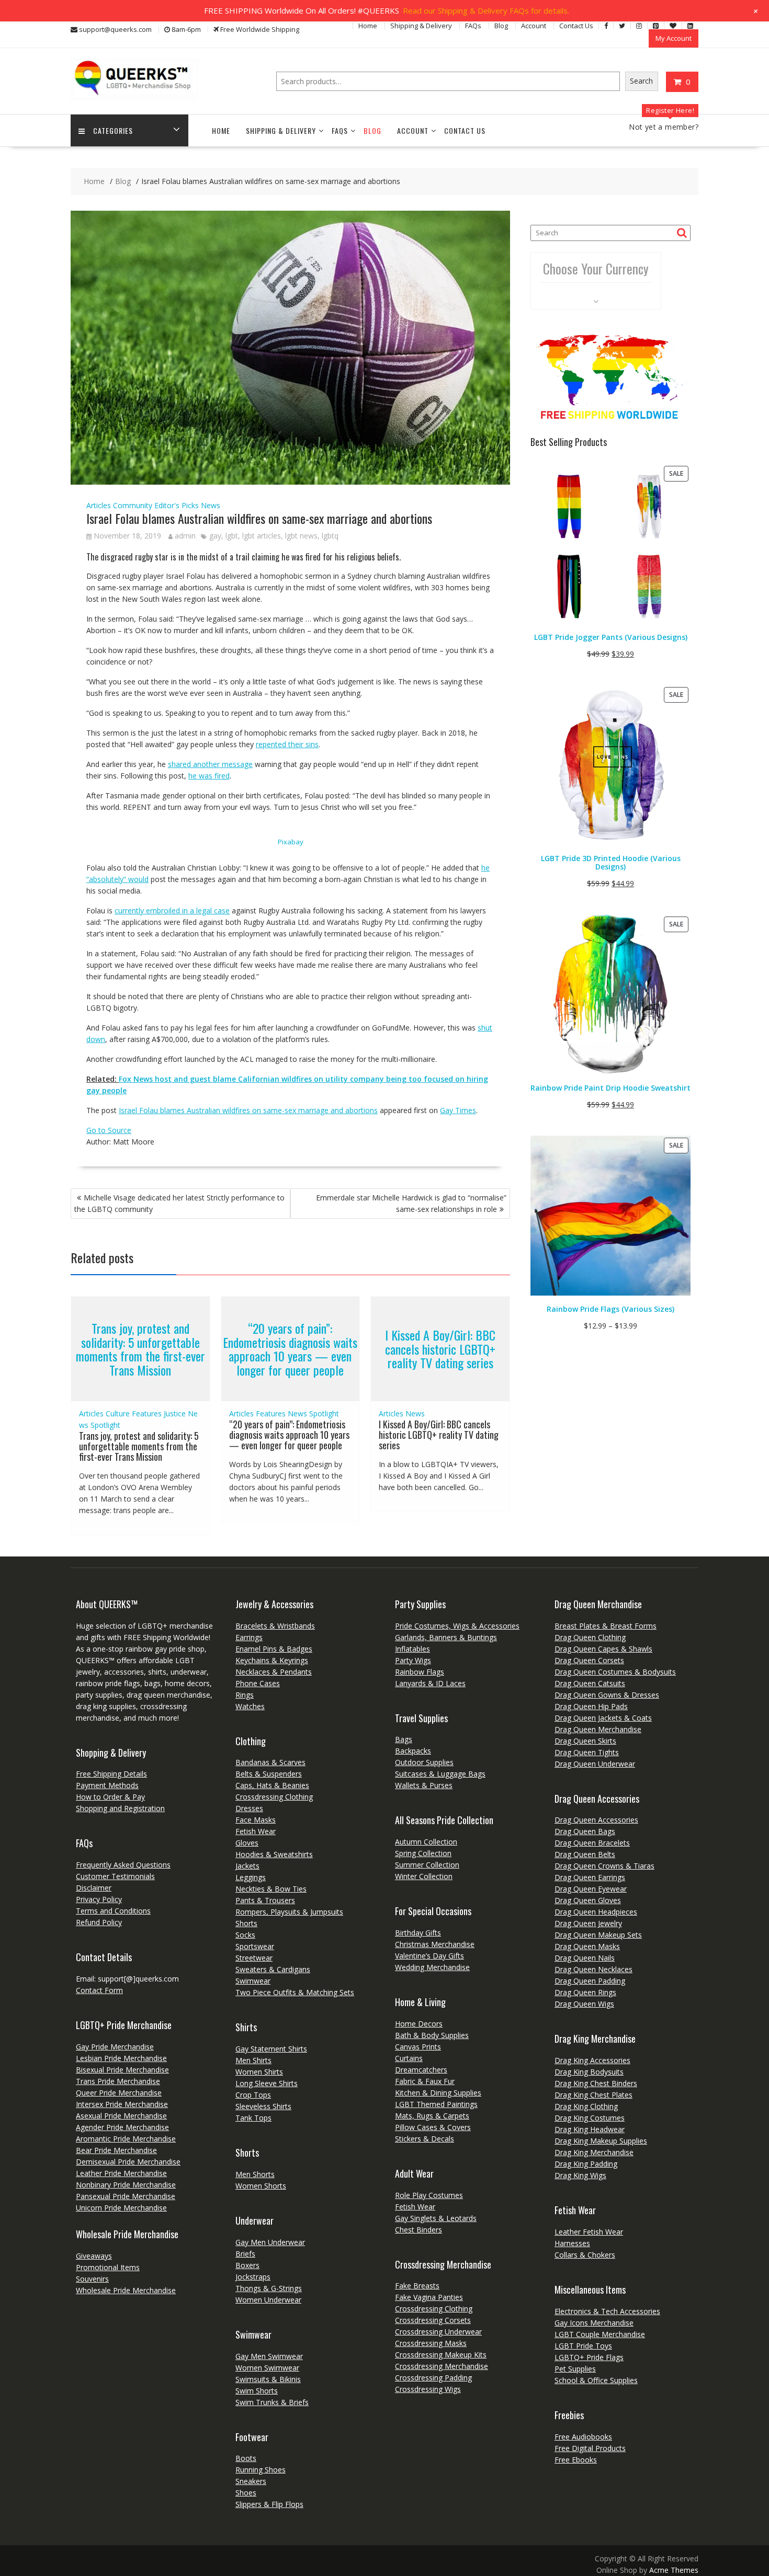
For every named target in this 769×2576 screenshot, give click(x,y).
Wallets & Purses (424, 1785)
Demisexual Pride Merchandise (128, 2162)
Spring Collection (423, 1853)
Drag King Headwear (590, 2129)
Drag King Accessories (592, 2060)
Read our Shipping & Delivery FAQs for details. (486, 10)
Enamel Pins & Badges (274, 1649)
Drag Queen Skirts (585, 1741)
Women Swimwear (267, 2368)
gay (215, 536)
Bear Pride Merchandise (116, 2150)
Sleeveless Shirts (263, 2106)
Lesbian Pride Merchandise (121, 2058)
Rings (245, 1695)
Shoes (246, 2493)
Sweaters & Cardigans (273, 1969)
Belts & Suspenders (269, 1774)
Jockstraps (253, 2277)
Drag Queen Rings (585, 1992)
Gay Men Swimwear (269, 2356)
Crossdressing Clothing (274, 1797)
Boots (246, 2458)
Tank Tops (253, 2118)
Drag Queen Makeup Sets (598, 1935)
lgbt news (301, 536)
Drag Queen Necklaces (593, 1969)
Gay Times (458, 1110)
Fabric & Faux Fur (425, 2081)
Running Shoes (261, 2470)
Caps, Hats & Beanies (272, 1785)
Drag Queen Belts (585, 1854)
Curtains (409, 2058)
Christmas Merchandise (435, 1944)
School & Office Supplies (596, 2380)
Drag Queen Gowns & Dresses (607, 1695)
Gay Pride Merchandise (115, 2047)
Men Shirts (253, 2060)
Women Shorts (261, 2186)
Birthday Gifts (418, 1933)
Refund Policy (99, 1922)
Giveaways (94, 2256)
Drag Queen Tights (587, 1752)
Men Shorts (255, 2174)
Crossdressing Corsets (433, 2320)
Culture (118, 1413)
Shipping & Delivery (421, 26)
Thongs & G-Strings (269, 2288)
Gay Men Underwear (270, 2242)
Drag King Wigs (580, 2175)
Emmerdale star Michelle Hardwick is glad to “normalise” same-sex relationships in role (411, 1203)
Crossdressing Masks (431, 2343)
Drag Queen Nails (585, 1958)
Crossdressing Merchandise (442, 2366)
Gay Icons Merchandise (594, 2323)
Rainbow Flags (420, 1672)
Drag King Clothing (586, 2106)
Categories (113, 130)
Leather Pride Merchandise (121, 2173)
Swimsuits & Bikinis (268, 2379)
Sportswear (255, 1946)
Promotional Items (108, 2267)
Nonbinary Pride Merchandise (126, 2185)
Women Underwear (268, 2300)
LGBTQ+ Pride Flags (589, 2357)
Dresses (249, 1808)
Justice (175, 1413)
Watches (250, 1706)
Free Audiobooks (583, 2437)
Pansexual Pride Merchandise (126, 2196)
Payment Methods (107, 1785)
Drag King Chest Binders (596, 2083)
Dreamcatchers (421, 2070)
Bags (404, 1739)
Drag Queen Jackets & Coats (603, 1718)
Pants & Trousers (265, 1900)
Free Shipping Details (111, 1774)
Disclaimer (94, 1888)
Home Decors (419, 2024)
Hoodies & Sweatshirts (274, 1854)
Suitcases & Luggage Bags (440, 1774)
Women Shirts (259, 2072)
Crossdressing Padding (433, 2378)
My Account (674, 38)
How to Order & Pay (110, 1797)
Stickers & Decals (425, 2139)
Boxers (247, 2265)
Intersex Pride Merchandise (122, 2104)
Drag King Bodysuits (589, 2072)
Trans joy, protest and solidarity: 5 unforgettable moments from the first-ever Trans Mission (140, 1349)
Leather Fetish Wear (589, 2232)
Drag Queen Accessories (596, 1820)
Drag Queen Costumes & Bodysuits (615, 1672)
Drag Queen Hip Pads (591, 1706)
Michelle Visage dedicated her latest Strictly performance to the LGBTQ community (179, 1203)
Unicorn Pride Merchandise (121, 2208)
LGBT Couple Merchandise (600, 2334)
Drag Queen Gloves (588, 1900)
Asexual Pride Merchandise (121, 2116)
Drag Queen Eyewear (591, 1889)
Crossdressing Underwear (438, 2332)
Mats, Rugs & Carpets (432, 2116)
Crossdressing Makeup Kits (441, 2355)
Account (534, 26)
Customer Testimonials (115, 1876)
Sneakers (251, 2481)
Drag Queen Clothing (590, 1637)
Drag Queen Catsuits (590, 1683)
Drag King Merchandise (594, 2152)
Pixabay (291, 842)
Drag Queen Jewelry (588, 1923)
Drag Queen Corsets (589, 1660)
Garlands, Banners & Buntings (446, 1637)
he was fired (209, 776)
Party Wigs (413, 1660)
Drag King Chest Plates (593, 2095)
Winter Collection (424, 1876)
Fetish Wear (256, 1831)
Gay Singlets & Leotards (436, 2218)
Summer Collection (427, 1865)
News (211, 505)
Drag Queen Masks (587, 1946)
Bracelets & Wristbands (275, 1626)
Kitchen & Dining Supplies (438, 2093)
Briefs (245, 2254)
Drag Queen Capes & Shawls (603, 1649)
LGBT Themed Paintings (436, 2104)
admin (185, 536)
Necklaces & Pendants (274, 1672)
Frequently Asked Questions (123, 1865)
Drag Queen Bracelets (592, 1843)
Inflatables (412, 1649)
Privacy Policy (99, 1899)
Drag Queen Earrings (590, 1877)
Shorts (246, 1923)
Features (147, 1413)
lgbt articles (262, 536)
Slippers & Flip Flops (269, 2504)
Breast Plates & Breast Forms (606, 1626)
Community (133, 505)
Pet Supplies (575, 2369)
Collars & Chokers (585, 2255)
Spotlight (105, 1425)
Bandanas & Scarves (270, 1762)
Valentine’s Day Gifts (429, 1956)
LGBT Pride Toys (583, 2346)
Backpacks (413, 1751)
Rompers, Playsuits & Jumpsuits (289, 1912)
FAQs (473, 26)
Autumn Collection (426, 1842)
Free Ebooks (576, 2460)
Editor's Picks (177, 505)
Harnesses (572, 2243)
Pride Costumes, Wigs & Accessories (457, 1626)
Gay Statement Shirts (271, 2049)
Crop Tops (253, 2095)
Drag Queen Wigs (584, 2004)
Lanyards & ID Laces (430, 1683)
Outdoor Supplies (424, 1762)
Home (368, 26)
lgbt (232, 536)
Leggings (251, 1877)
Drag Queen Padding (590, 1981)
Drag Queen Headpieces (596, 1912)
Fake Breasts (417, 2286)
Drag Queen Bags (585, 1831)
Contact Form (99, 1990)
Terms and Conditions (113, 1911)
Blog (501, 26)
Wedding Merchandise (432, 1967)
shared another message (210, 764)
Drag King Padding (586, 2164)
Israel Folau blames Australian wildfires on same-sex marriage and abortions (248, 1110)
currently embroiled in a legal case (172, 911)
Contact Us (576, 26)
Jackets (247, 1866)
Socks (245, 1935)
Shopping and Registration (120, 1808)
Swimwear (253, 1981)
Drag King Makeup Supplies (601, 2141)
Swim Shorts (257, 2391)
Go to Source (109, 1130)
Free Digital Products (590, 2448)
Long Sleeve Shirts (267, 2083)
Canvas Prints (418, 2047)
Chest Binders (419, 2230)
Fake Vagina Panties (429, 2297)
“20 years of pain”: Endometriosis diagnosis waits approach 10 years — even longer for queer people (290, 1349)
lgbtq (330, 536)
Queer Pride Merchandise (119, 2093)
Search (641, 81)
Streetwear (254, 1958)
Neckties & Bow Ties (271, 1889)
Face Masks (256, 1820)
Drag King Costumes (590, 2118)
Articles (99, 505)
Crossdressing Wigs (428, 2389)
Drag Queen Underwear (595, 1764)
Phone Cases (258, 1683)
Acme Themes (674, 2570)
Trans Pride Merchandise (118, 2081)
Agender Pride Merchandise (122, 2127)
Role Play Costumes (429, 2195)
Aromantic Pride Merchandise (126, 2139)
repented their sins (287, 744)
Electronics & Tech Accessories (607, 2311)
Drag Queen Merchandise (598, 1729)
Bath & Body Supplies (432, 2035)
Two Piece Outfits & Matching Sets (295, 1992)
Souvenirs (92, 2279)
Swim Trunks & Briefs (272, 2402)
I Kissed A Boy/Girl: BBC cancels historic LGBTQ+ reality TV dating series (440, 1349)
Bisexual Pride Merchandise (122, 2070)
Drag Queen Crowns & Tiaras (604, 1866)
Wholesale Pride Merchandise (126, 2290)
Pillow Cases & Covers (433, 2127)
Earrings (249, 1637)
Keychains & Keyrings (272, 1660)
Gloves (247, 1843)
